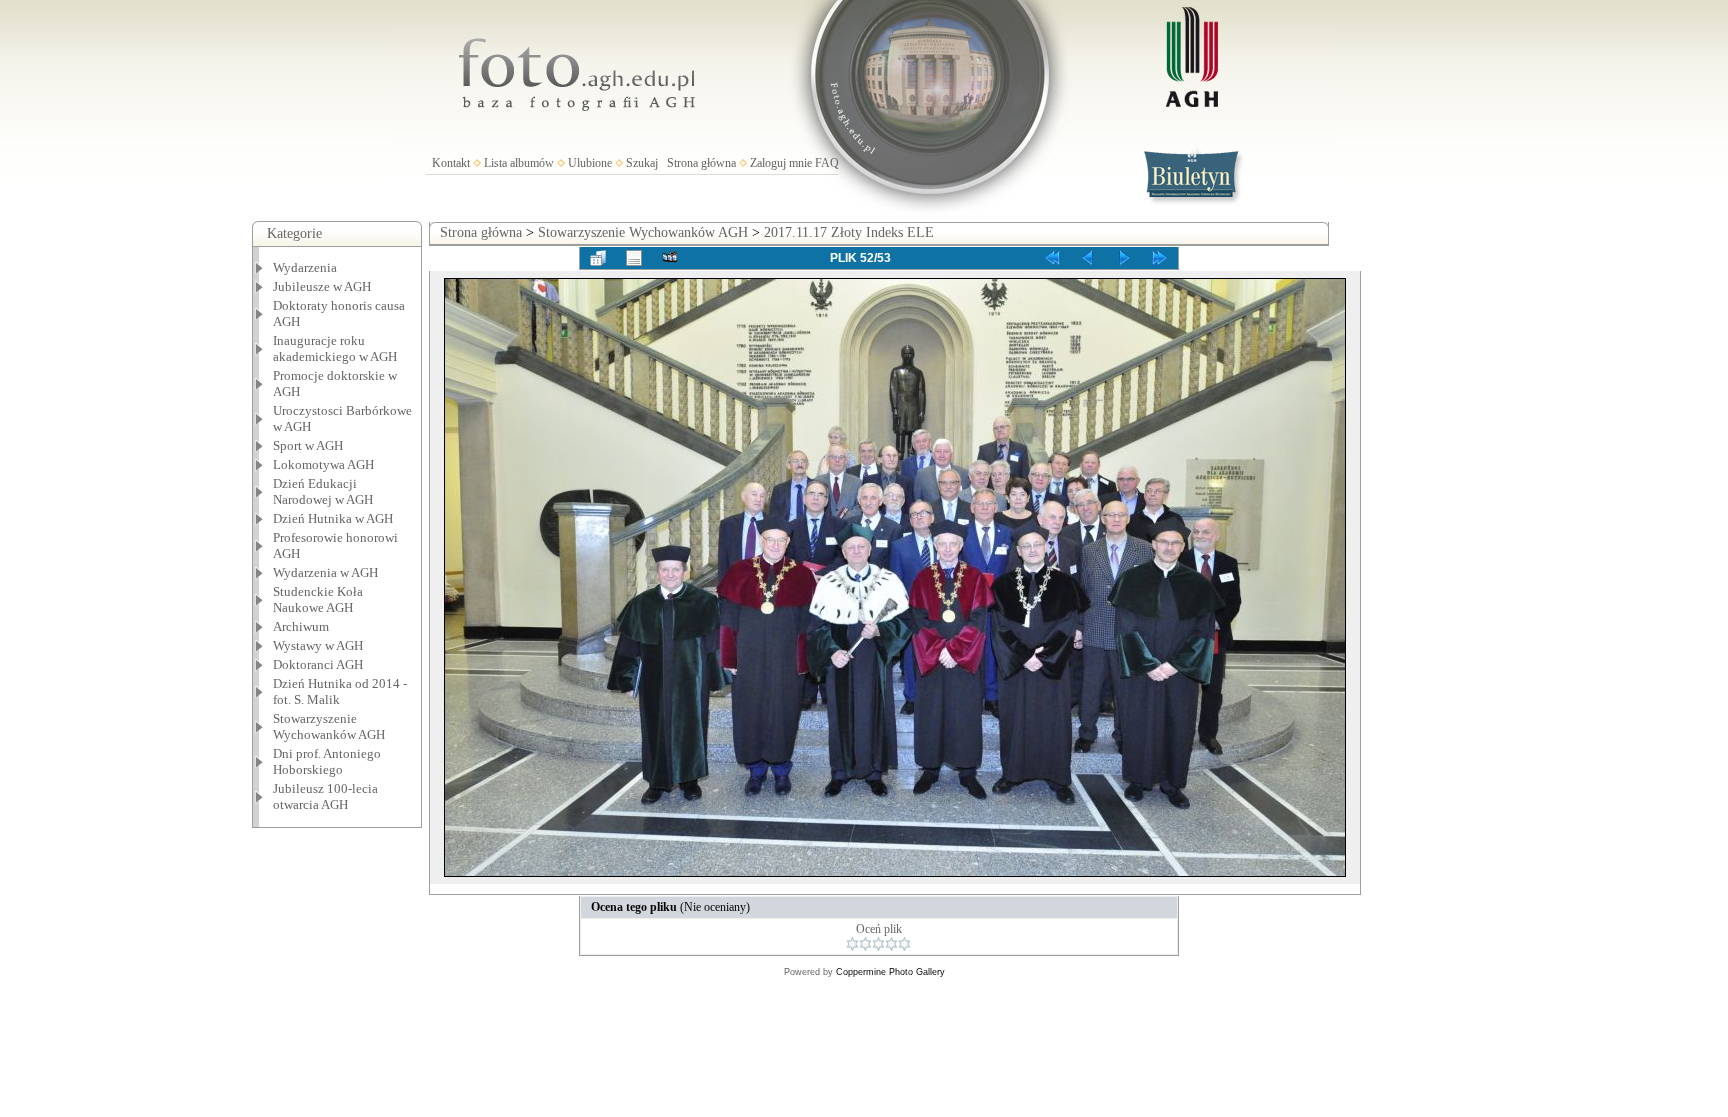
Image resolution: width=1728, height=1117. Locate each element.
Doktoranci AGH (318, 664)
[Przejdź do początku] (1052, 258)
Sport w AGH (308, 445)
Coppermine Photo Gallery (890, 972)
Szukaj (642, 163)
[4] (891, 944)
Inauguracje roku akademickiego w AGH (335, 348)
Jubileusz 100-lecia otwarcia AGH (325, 796)
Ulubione (590, 163)
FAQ (827, 163)
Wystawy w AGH (318, 645)
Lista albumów (519, 163)
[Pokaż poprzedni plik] (1088, 258)
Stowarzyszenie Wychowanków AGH (329, 726)
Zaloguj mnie (781, 163)
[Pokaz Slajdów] (670, 258)
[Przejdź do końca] (1160, 258)
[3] (878, 944)
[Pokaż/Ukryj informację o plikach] (634, 258)
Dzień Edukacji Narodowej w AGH (323, 491)
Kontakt (451, 163)
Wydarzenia (305, 267)
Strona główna (701, 163)
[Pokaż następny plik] (1124, 258)
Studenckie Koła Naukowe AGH (318, 599)
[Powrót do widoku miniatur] (598, 258)
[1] (852, 944)
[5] (904, 944)
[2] (865, 944)
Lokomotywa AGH (323, 464)
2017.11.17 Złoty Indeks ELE (849, 232)
